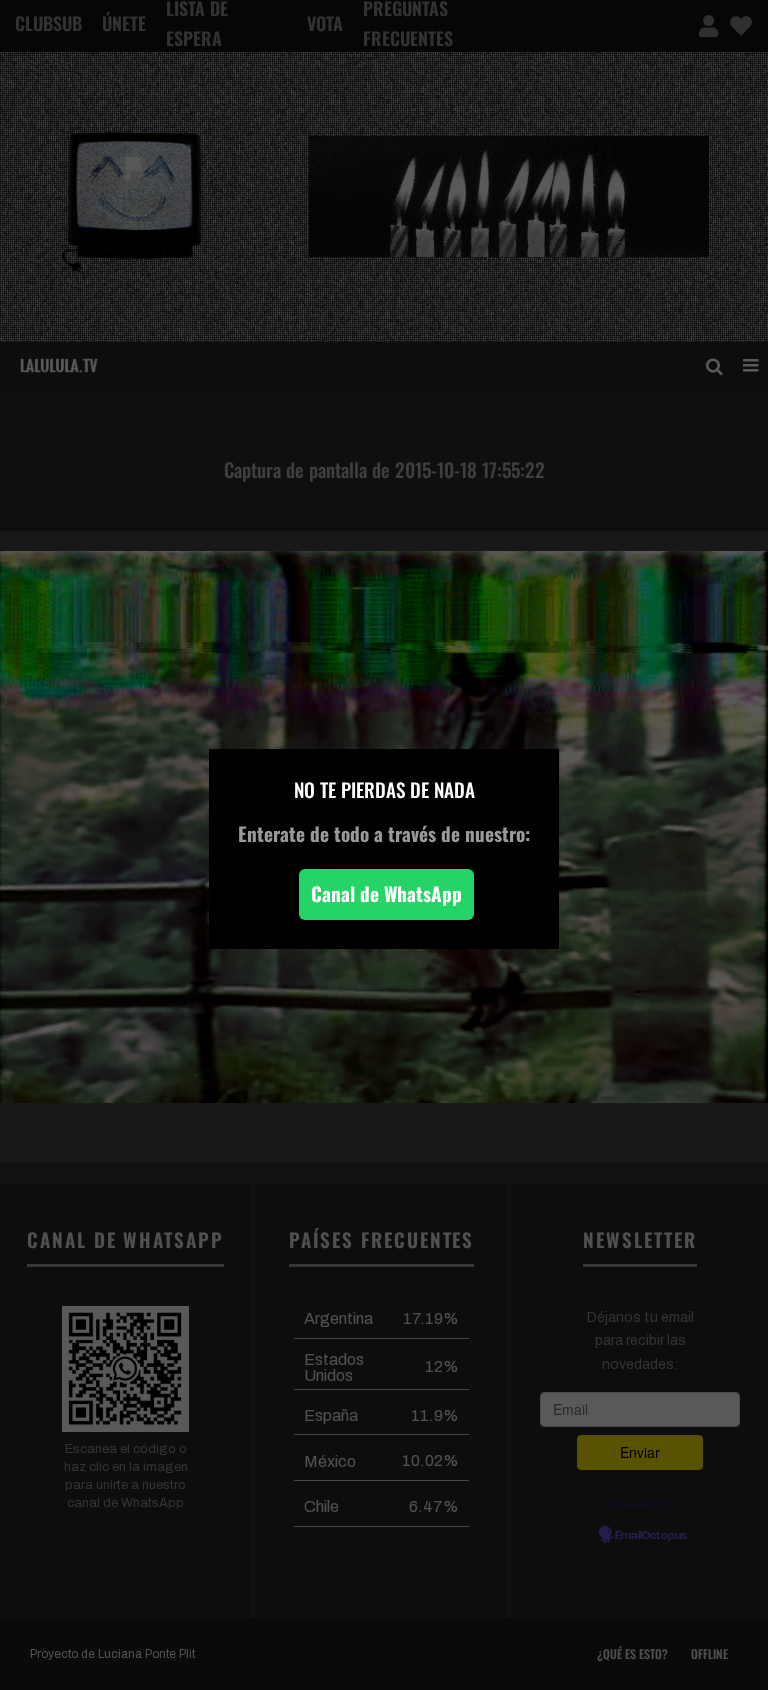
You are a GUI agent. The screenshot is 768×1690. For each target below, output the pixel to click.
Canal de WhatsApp (386, 893)
